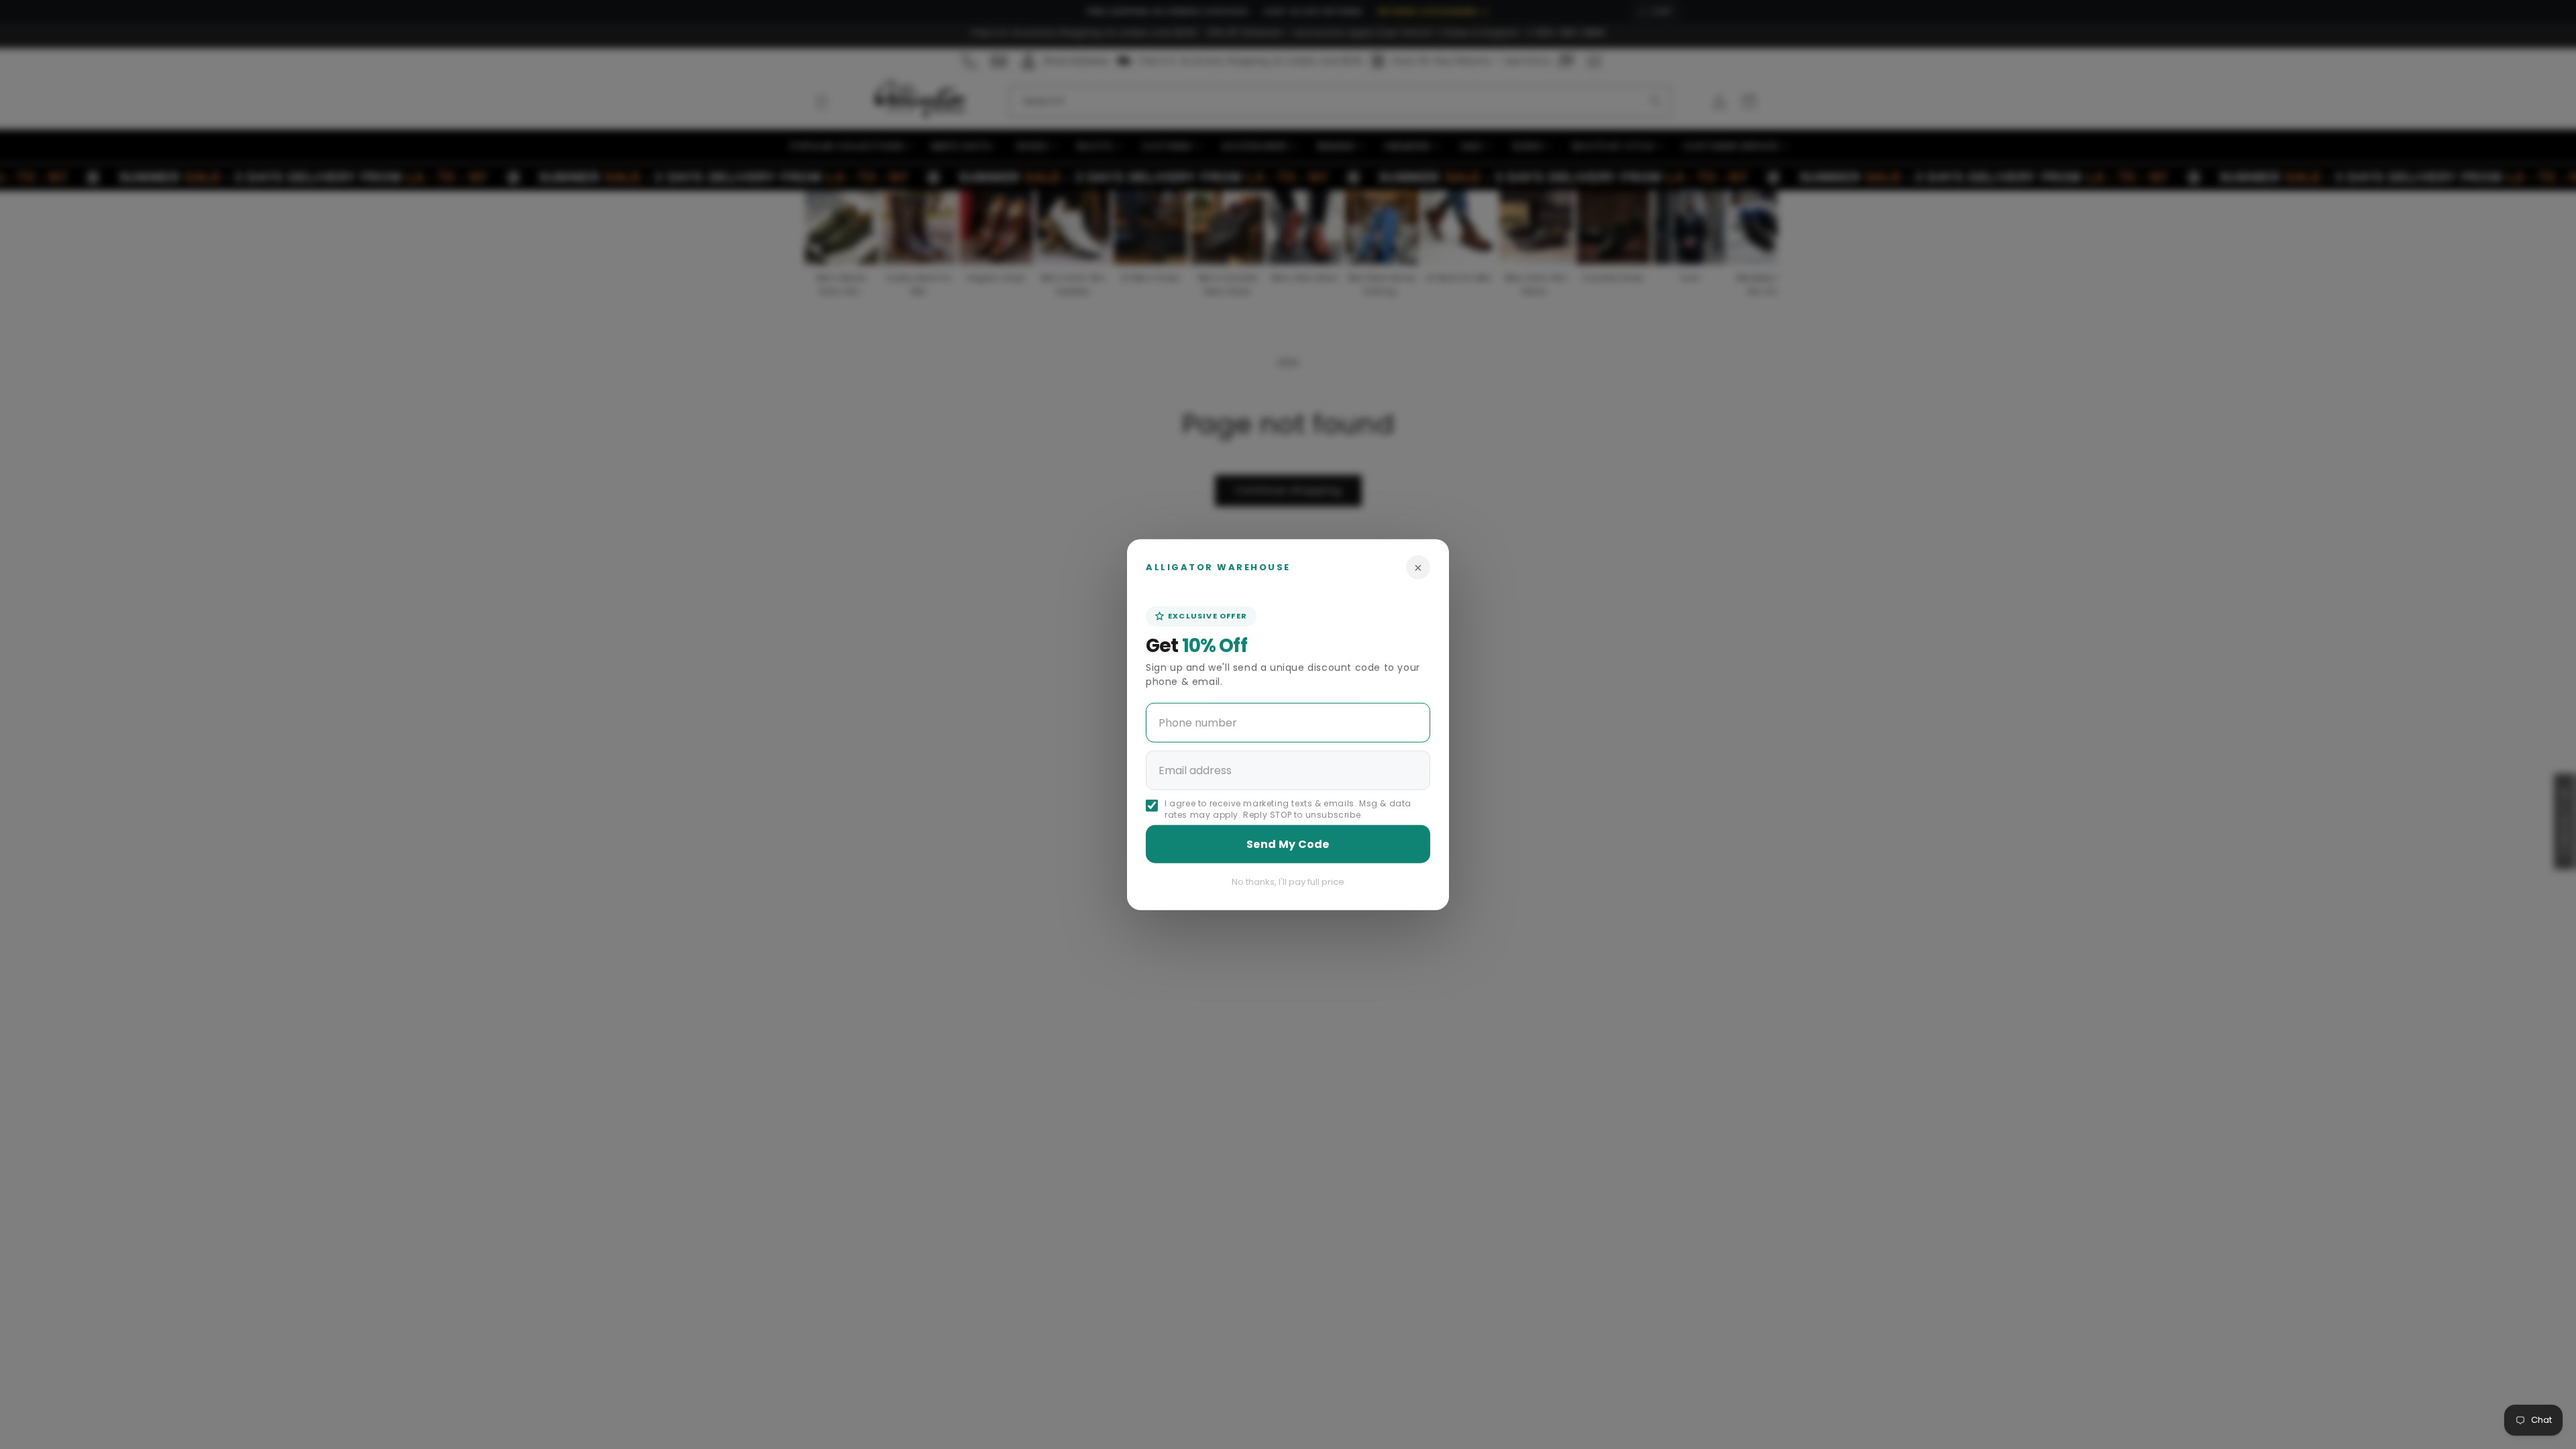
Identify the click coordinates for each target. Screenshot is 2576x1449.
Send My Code (1288, 844)
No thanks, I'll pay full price (1288, 881)
